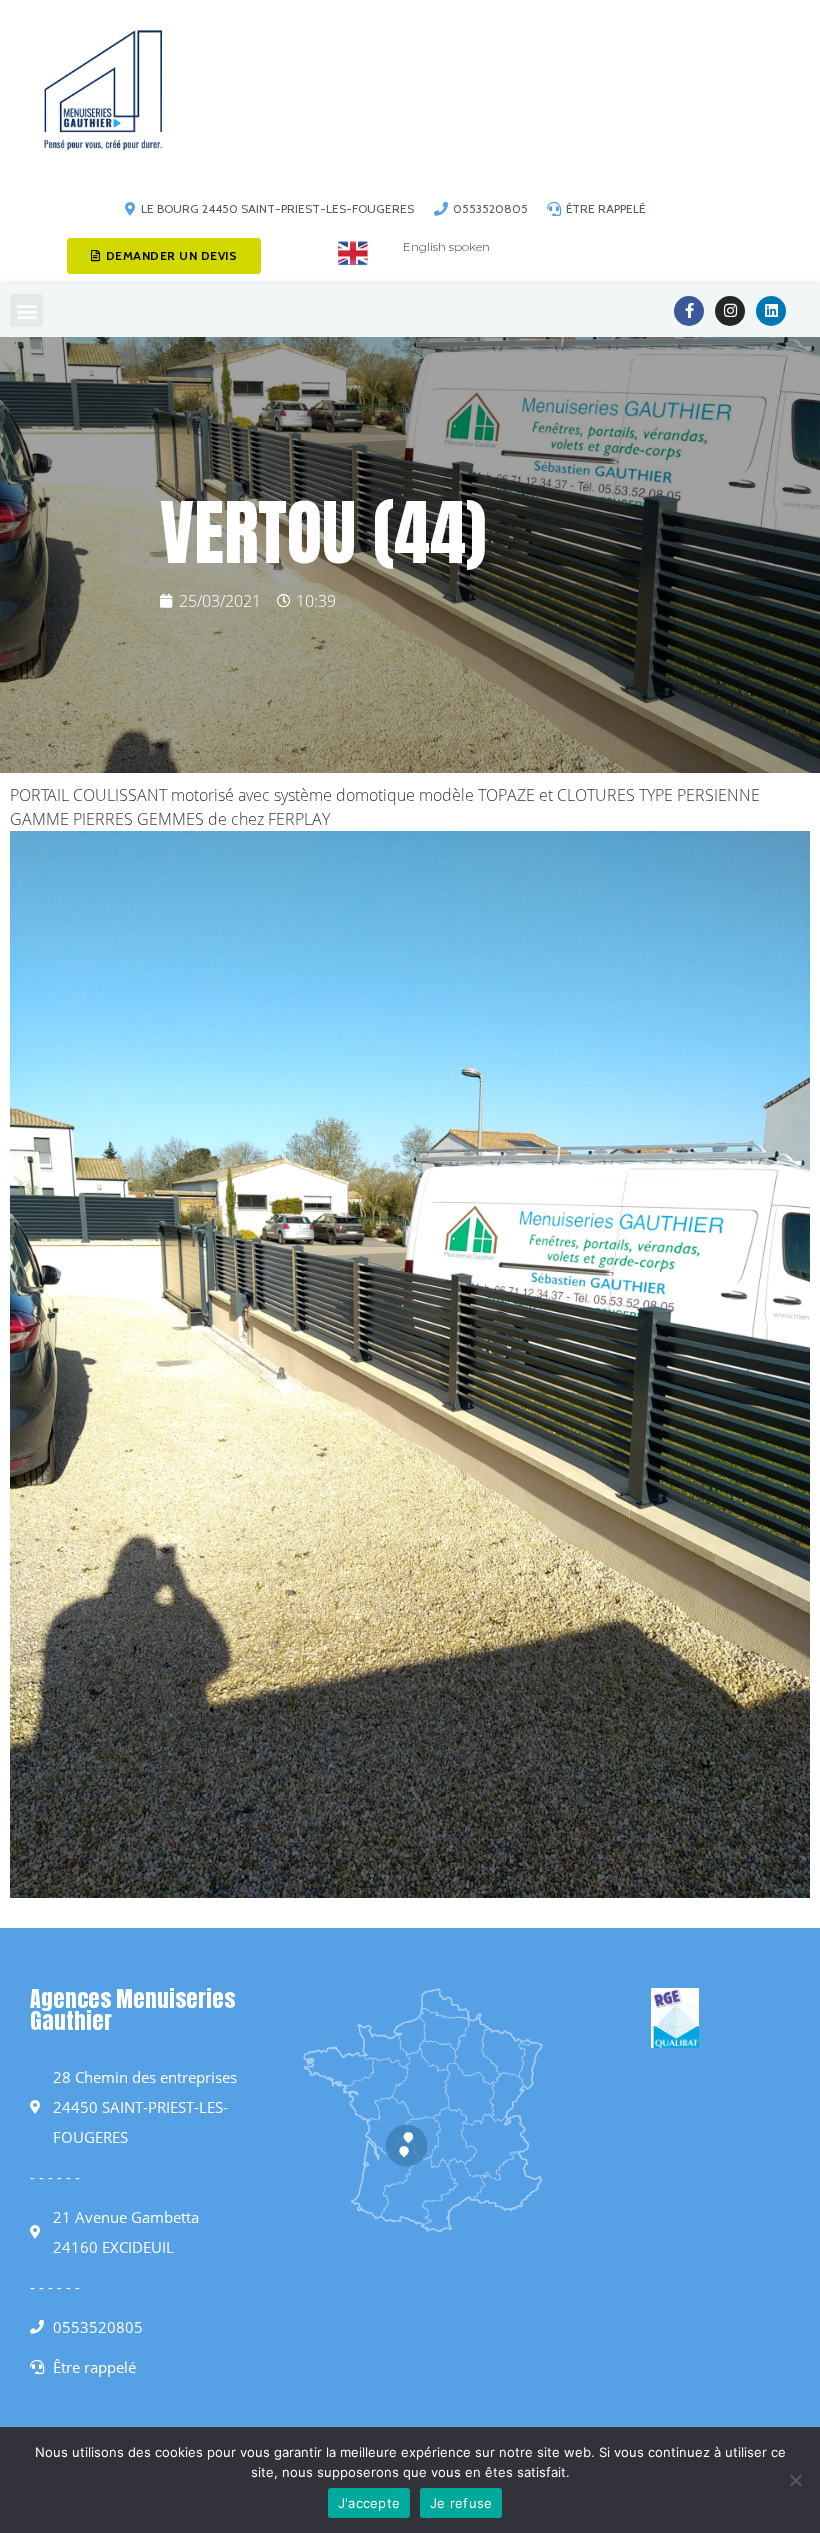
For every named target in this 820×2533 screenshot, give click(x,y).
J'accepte (369, 2503)
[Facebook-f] (689, 311)
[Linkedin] (771, 311)
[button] (26, 310)
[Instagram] (730, 311)
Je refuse (461, 2503)
